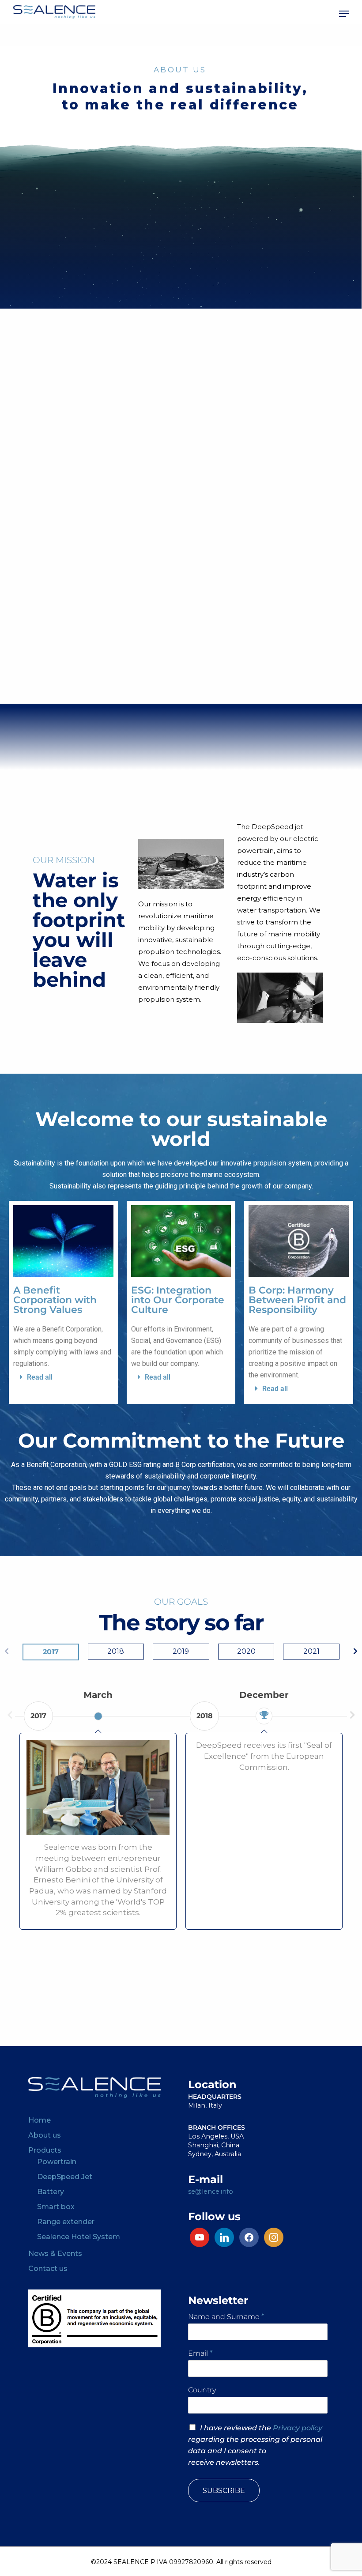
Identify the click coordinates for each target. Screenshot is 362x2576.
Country (202, 2390)
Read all (40, 1377)
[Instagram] (200, 2237)
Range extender (66, 2222)
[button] (344, 14)
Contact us (48, 2269)
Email (200, 2353)
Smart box (56, 2207)
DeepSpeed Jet (65, 2177)
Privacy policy (298, 2428)
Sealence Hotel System (79, 2237)
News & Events (55, 2254)
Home (40, 2120)
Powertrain (57, 2162)
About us (45, 2135)
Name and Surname (226, 2317)
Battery (51, 2192)
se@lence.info (211, 2191)
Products (45, 2150)
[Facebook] (249, 2237)
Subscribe (224, 2491)
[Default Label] (224, 2237)
